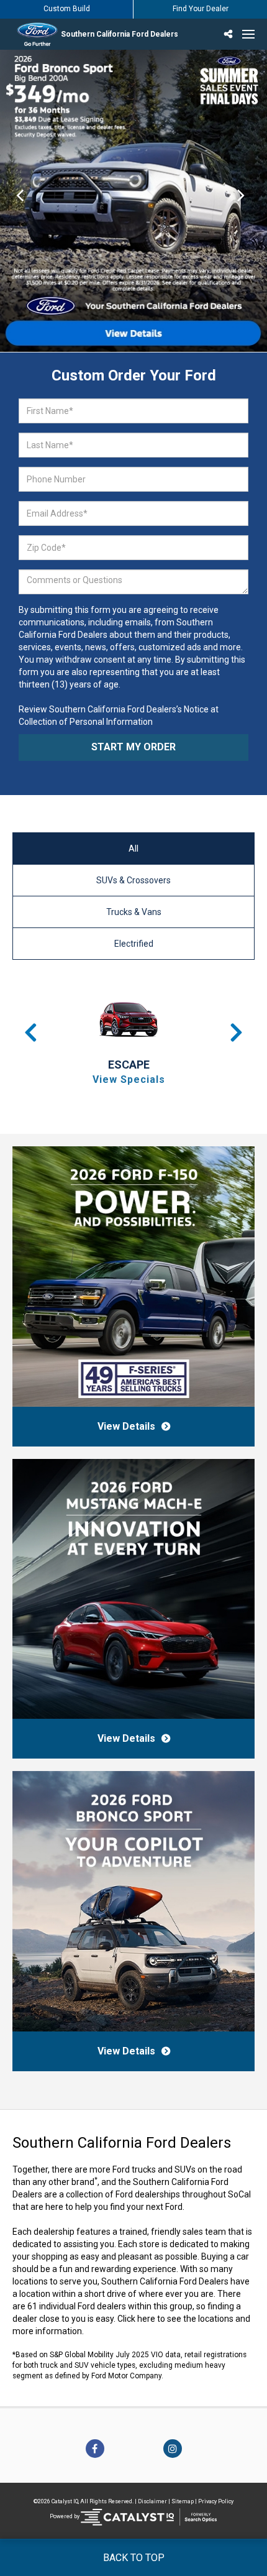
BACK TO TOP (134, 2558)
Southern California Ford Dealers (120, 34)
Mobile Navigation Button (248, 34)
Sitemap (183, 2501)
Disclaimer (152, 2501)
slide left (20, 201)
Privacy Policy (216, 2501)
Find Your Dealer (201, 9)
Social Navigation (230, 34)
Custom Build (67, 9)
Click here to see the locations (175, 2319)
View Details (126, 1426)
